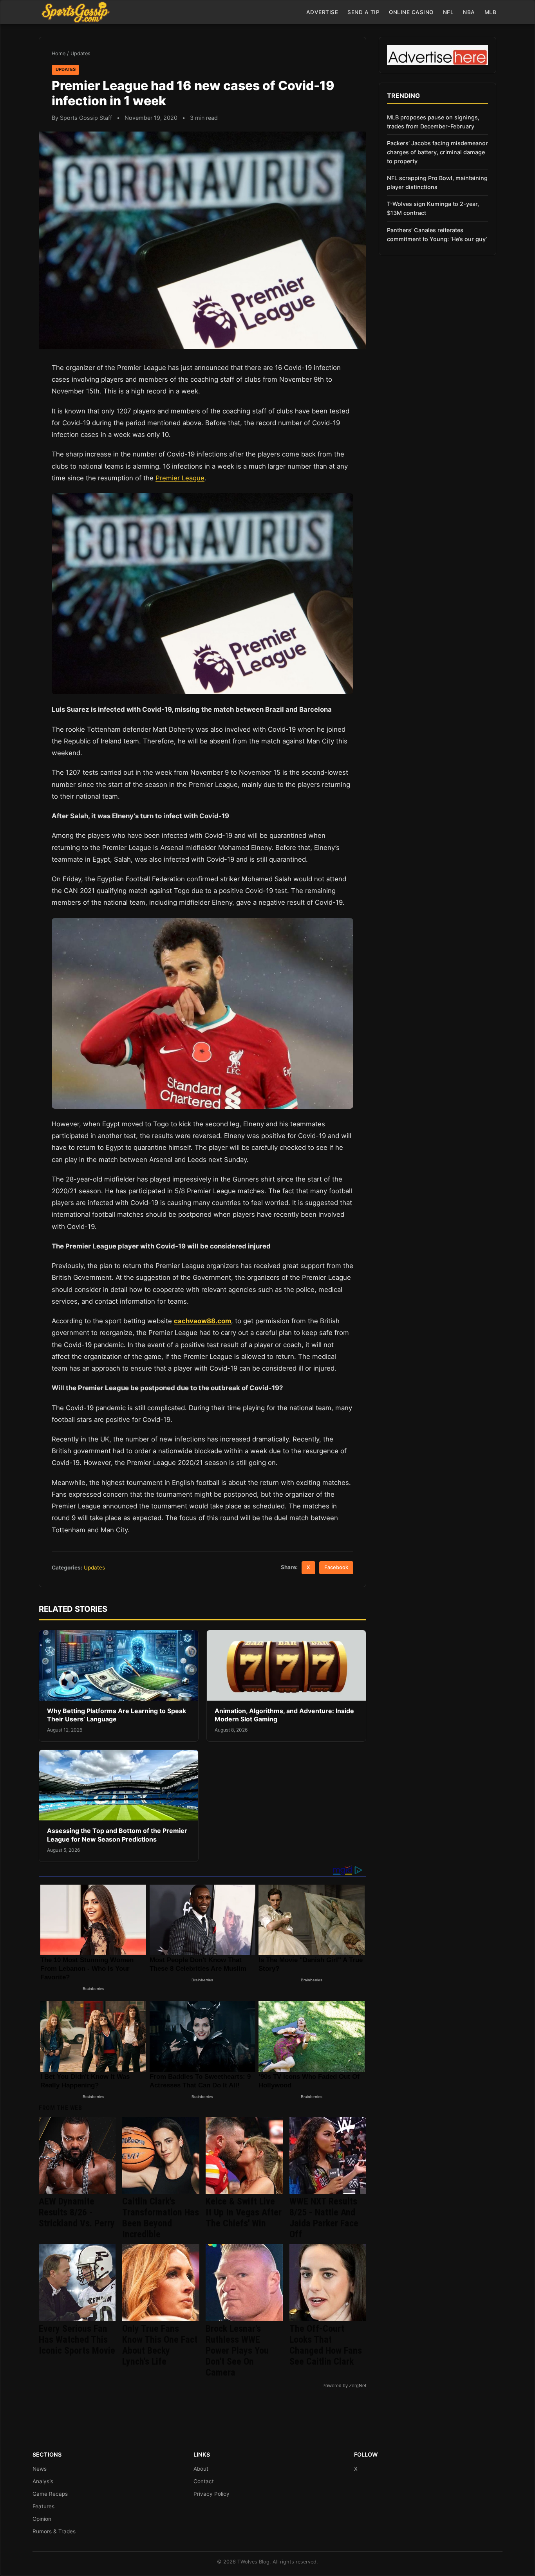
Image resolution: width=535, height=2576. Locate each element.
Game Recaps (50, 2494)
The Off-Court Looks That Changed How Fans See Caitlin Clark (326, 2345)
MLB (491, 12)
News (40, 2469)
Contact (204, 2481)
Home (59, 53)
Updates (80, 53)
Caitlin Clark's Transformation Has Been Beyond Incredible (161, 2218)
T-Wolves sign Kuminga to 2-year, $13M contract (433, 208)
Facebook (336, 1567)
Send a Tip (363, 12)
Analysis (43, 2481)
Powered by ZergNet (344, 2386)
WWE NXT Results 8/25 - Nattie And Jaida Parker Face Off (324, 2218)
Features (43, 2506)
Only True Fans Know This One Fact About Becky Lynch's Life (160, 2345)
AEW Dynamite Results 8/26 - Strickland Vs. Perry (77, 2212)
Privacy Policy (211, 2494)
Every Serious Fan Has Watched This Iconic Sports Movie (77, 2340)
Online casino (411, 12)
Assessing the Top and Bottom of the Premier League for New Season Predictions (117, 1835)
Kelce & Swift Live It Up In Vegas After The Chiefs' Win (244, 2212)
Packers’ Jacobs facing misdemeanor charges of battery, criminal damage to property (437, 152)
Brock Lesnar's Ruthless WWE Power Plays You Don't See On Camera (237, 2351)
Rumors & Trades (54, 2531)
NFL (448, 12)
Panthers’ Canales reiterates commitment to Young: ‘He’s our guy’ (437, 235)
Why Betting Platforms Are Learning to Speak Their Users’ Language (117, 1715)
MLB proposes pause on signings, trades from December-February (433, 122)
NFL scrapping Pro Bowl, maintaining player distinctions (437, 182)
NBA (469, 12)
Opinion (42, 2519)
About (201, 2469)
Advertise (322, 12)
